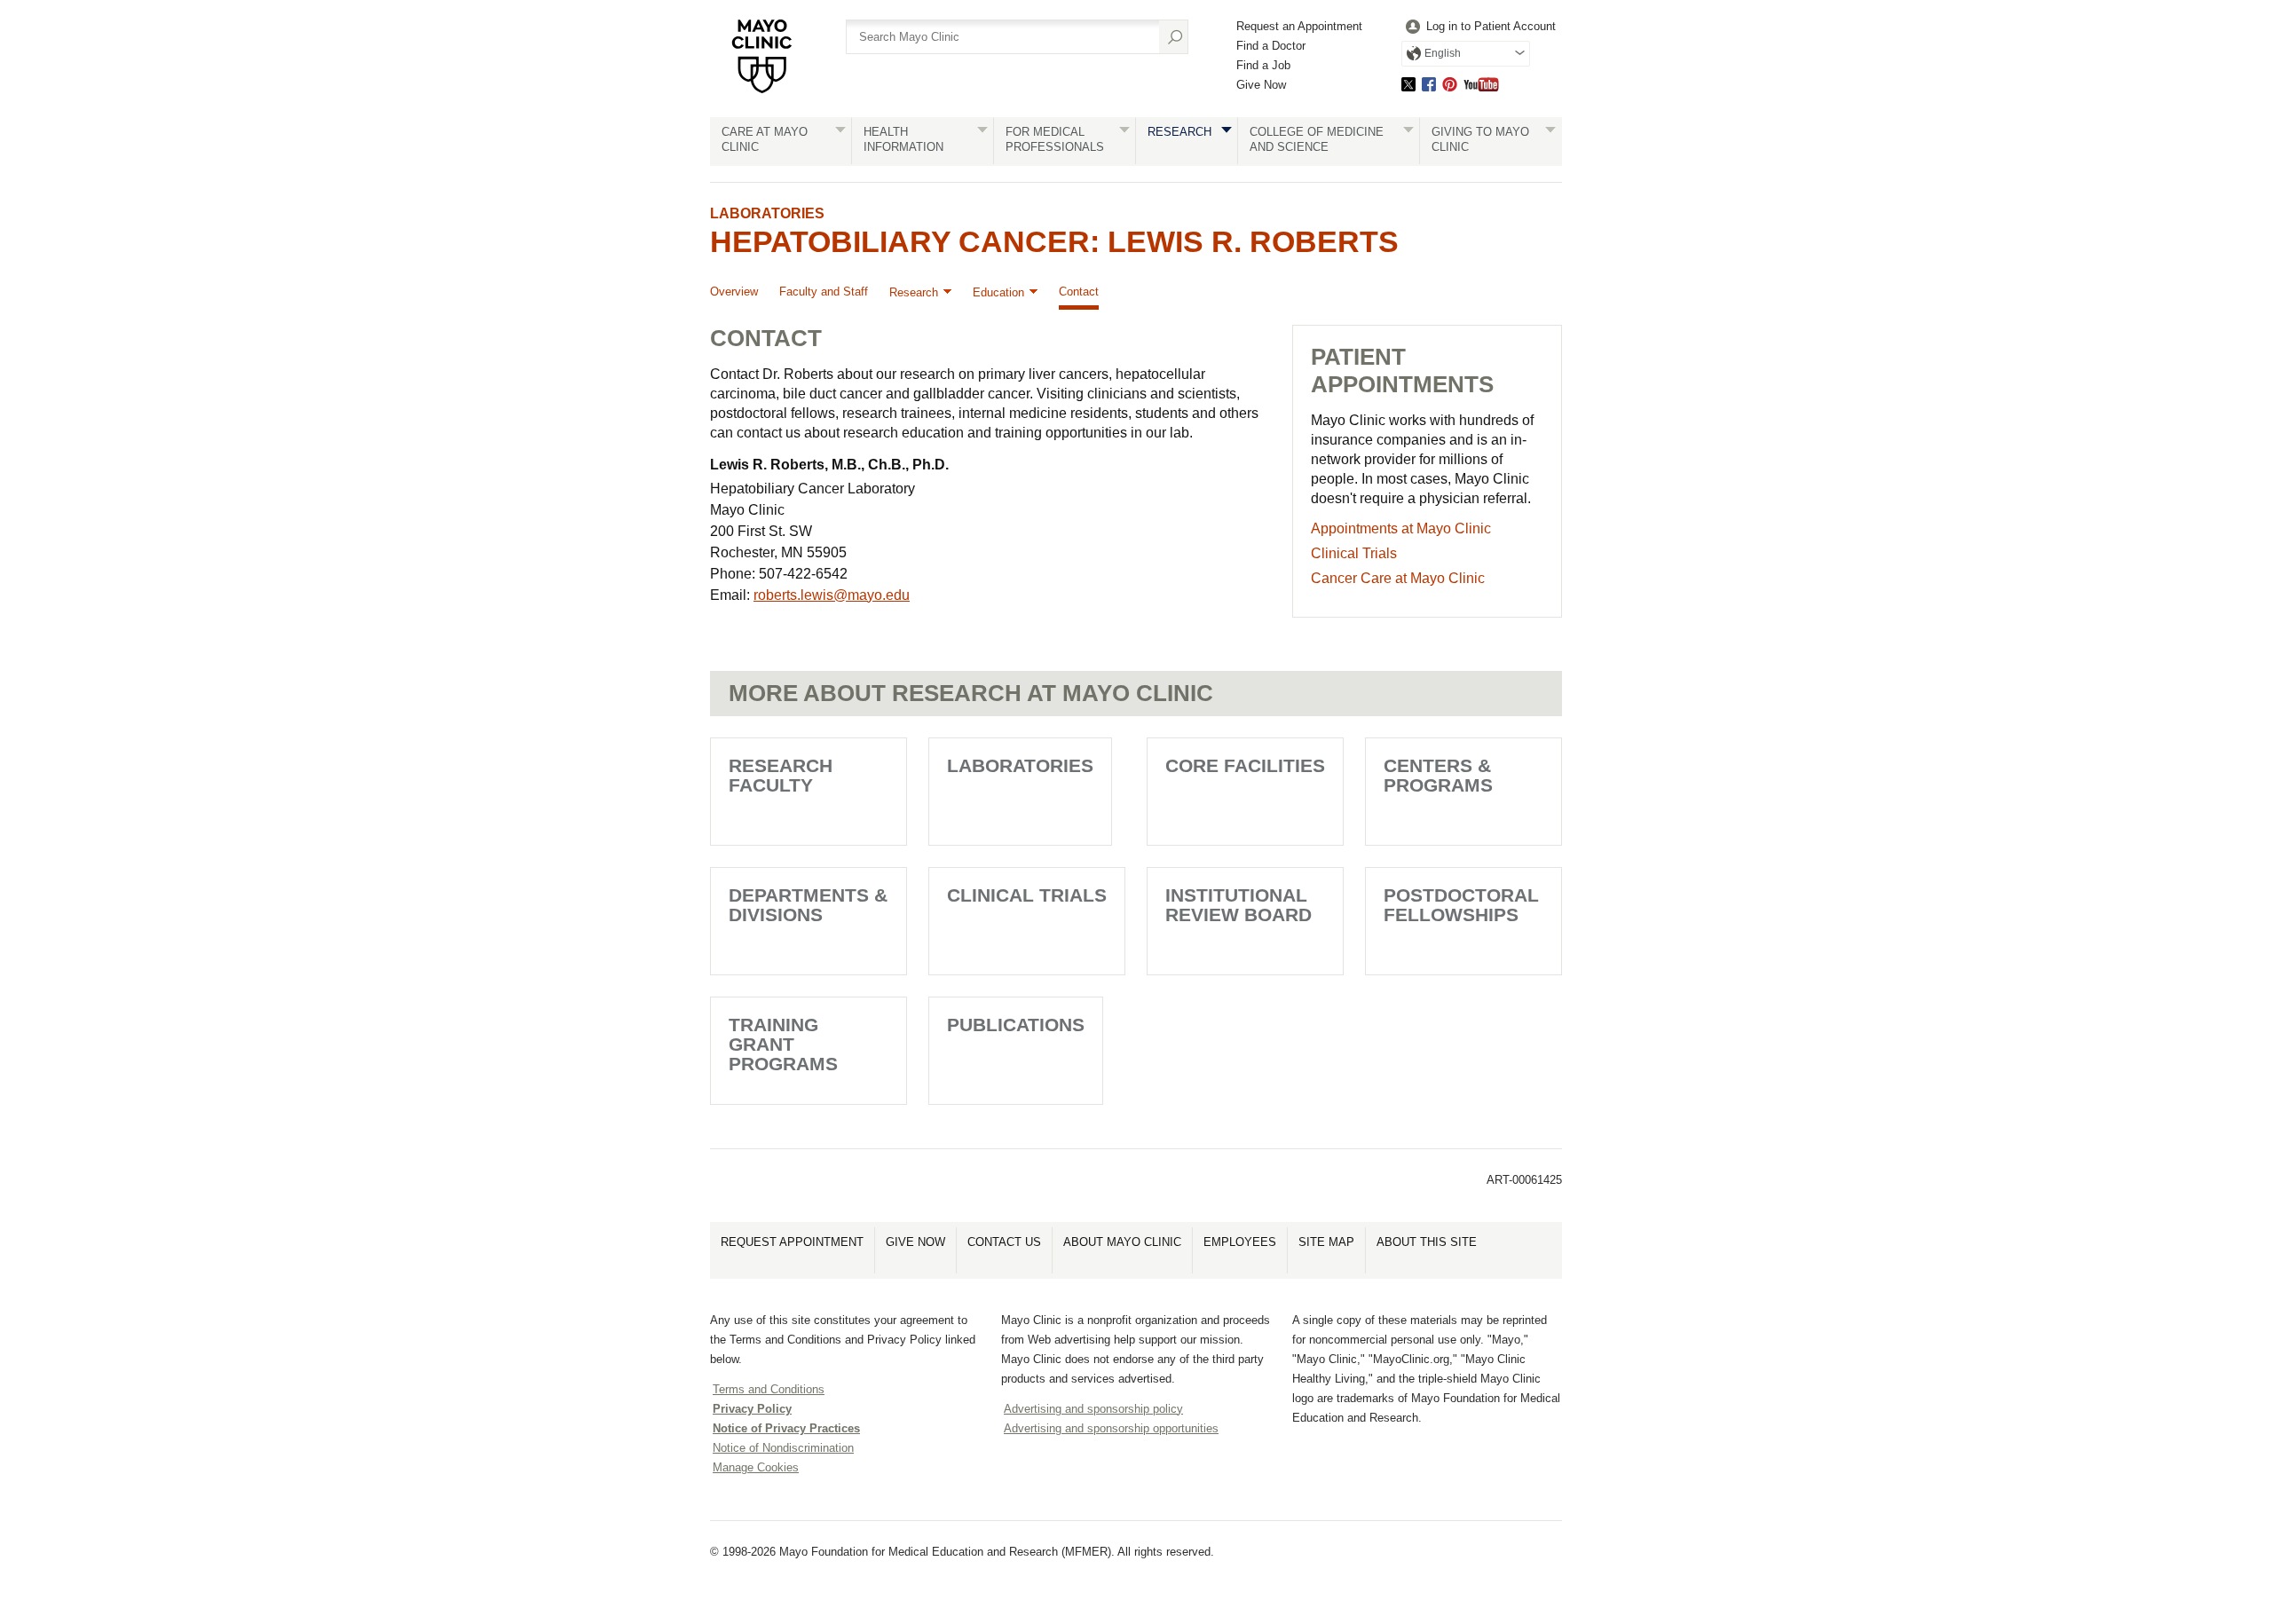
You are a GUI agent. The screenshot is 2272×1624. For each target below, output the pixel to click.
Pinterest (1450, 84)
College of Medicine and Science (1317, 139)
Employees (1240, 1242)
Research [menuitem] (914, 292)
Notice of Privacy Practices (786, 1428)
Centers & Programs (1438, 775)
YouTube (1481, 84)
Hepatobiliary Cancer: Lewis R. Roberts (1054, 241)
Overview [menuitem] (734, 292)
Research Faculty (781, 775)
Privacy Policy (752, 1409)
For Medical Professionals (1055, 139)
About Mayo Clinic (1122, 1242)
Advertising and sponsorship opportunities (1111, 1428)
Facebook (1429, 84)
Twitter (1408, 84)
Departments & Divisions (808, 905)
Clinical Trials (1027, 895)
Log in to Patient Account (1491, 26)
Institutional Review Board (1239, 905)
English (1443, 53)
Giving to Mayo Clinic (1480, 139)
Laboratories (767, 213)
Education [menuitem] (998, 292)
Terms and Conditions (769, 1389)
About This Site (1427, 1242)
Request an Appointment (1299, 26)
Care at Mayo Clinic (765, 139)
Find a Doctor (1271, 46)
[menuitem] (1479, 27)
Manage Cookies (756, 1467)
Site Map (1326, 1242)
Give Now (1261, 85)
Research (1179, 132)
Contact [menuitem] (1079, 292)
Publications (1016, 1025)
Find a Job (1263, 65)
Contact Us (1004, 1242)
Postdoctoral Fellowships (1461, 905)
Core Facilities (1245, 765)
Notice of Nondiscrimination (783, 1448)
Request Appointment (792, 1242)
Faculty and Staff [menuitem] (824, 292)
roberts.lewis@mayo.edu (832, 595)
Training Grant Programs (783, 1044)
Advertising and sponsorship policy (1093, 1409)
